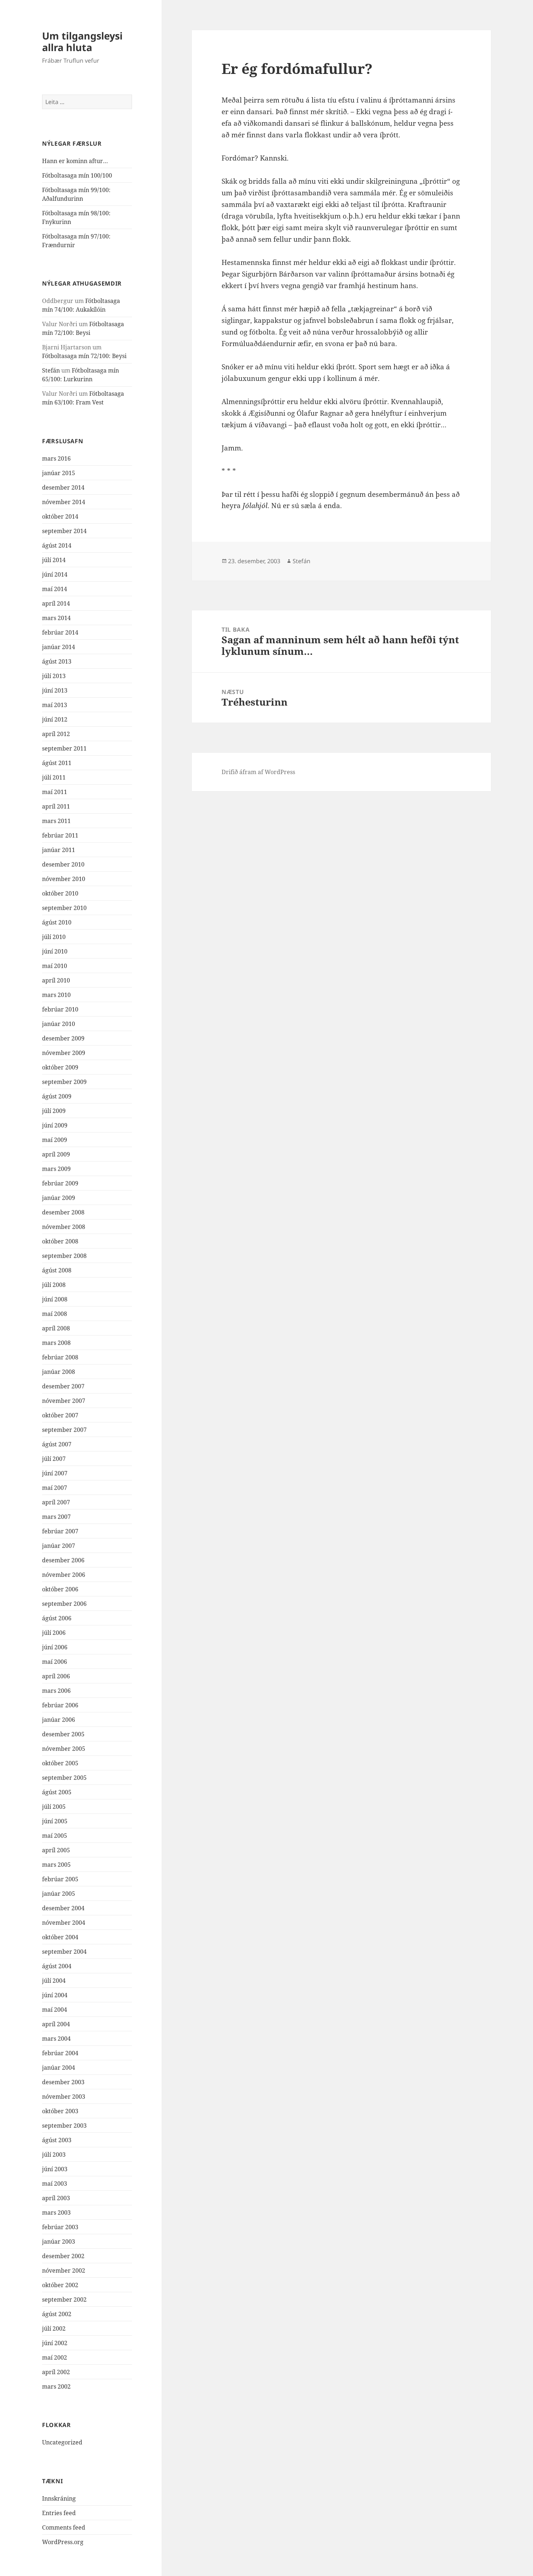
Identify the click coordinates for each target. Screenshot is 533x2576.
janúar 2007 (59, 1546)
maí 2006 (55, 1662)
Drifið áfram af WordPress (258, 772)
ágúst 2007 (57, 1444)
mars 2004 (56, 2039)
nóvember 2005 (64, 1749)
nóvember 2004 (64, 1923)
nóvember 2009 (64, 1053)
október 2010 (60, 893)
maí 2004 (55, 2010)
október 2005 (60, 1763)
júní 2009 (55, 1125)
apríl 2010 (56, 980)
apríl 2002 (56, 2372)
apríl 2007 (56, 1502)
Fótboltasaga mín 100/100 (77, 175)
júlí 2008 (54, 1285)
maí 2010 (55, 966)
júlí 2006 (54, 1633)
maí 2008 (55, 1314)
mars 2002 (56, 2386)
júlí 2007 (54, 1459)
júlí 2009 (54, 1111)
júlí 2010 (54, 937)
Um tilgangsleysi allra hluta (82, 41)
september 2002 (64, 2299)
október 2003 (60, 2111)
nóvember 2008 (64, 1227)
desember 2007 (63, 1386)
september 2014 (64, 531)
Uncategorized (62, 2442)
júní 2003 (55, 2169)
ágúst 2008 (57, 1270)
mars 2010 (56, 995)
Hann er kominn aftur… (75, 161)
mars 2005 (56, 1865)
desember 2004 (63, 1908)
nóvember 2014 (64, 502)
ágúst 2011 (57, 763)
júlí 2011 (54, 777)
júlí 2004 (54, 1981)
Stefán (51, 370)
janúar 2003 (59, 2241)
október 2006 (60, 1589)
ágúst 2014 (57, 545)
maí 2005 (55, 1836)
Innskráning (59, 2498)
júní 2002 (55, 2343)
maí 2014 (55, 589)
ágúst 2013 (57, 661)
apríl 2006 (56, 1676)
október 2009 (60, 1067)
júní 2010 (55, 951)
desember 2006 (63, 1560)
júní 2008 (55, 1299)
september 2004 (64, 1952)
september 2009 (64, 1082)
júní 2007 (55, 1473)
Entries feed (59, 2513)
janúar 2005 (59, 1894)
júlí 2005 (54, 1807)
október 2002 (60, 2285)
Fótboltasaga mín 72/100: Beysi (84, 356)
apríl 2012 (56, 734)
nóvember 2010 (64, 879)
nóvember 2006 (64, 1575)
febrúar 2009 (60, 1183)
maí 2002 (55, 2357)
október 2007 (60, 1415)
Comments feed (64, 2527)
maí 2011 (55, 792)
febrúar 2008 (60, 1357)
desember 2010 (63, 864)
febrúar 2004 (60, 2053)
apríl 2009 (56, 1154)
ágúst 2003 (57, 2140)
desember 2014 (63, 487)
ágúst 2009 (57, 1096)
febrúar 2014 (60, 632)
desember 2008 (63, 1212)
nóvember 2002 (64, 2270)
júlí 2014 (54, 560)
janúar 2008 (59, 1372)
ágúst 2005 (57, 1792)
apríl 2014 (56, 603)
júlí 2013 (54, 676)
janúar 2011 (59, 850)
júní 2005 (55, 1821)
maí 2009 (55, 1140)
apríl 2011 (56, 806)
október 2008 (60, 1241)
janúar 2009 (59, 1198)
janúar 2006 (59, 1720)
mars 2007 (56, 1517)
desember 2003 (63, 2082)
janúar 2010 (59, 1024)
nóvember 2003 (64, 2097)
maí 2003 (55, 2184)
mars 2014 (56, 618)
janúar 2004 (59, 2068)
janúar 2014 (59, 647)
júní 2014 (55, 574)
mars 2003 (56, 2213)
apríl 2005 (56, 1850)
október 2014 (60, 516)
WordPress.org (63, 2542)
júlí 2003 (54, 2155)
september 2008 (64, 1256)
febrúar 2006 (60, 1705)
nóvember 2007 (64, 1401)
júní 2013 (55, 690)
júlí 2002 (54, 2328)
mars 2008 (56, 1343)
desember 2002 (63, 2256)
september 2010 (64, 908)
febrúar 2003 (60, 2227)
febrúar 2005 (60, 1879)
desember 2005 (63, 1734)
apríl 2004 (56, 2024)
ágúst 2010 (57, 922)
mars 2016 (56, 458)
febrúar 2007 (60, 1531)
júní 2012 (55, 719)
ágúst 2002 (57, 2314)
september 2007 (64, 1430)
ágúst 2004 (57, 1966)
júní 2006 (55, 1647)
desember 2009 (63, 1038)
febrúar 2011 (60, 835)
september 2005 (64, 1778)
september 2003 (64, 2126)
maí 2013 (55, 705)
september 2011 (64, 748)
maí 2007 (55, 1488)
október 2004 (60, 1937)
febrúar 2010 (60, 1009)
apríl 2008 (56, 1328)
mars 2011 (56, 821)
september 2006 (64, 1604)
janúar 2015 (59, 473)
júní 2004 (55, 1995)
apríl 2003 (56, 2198)
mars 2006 (56, 1691)
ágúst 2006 (57, 1618)
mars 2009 (56, 1169)
